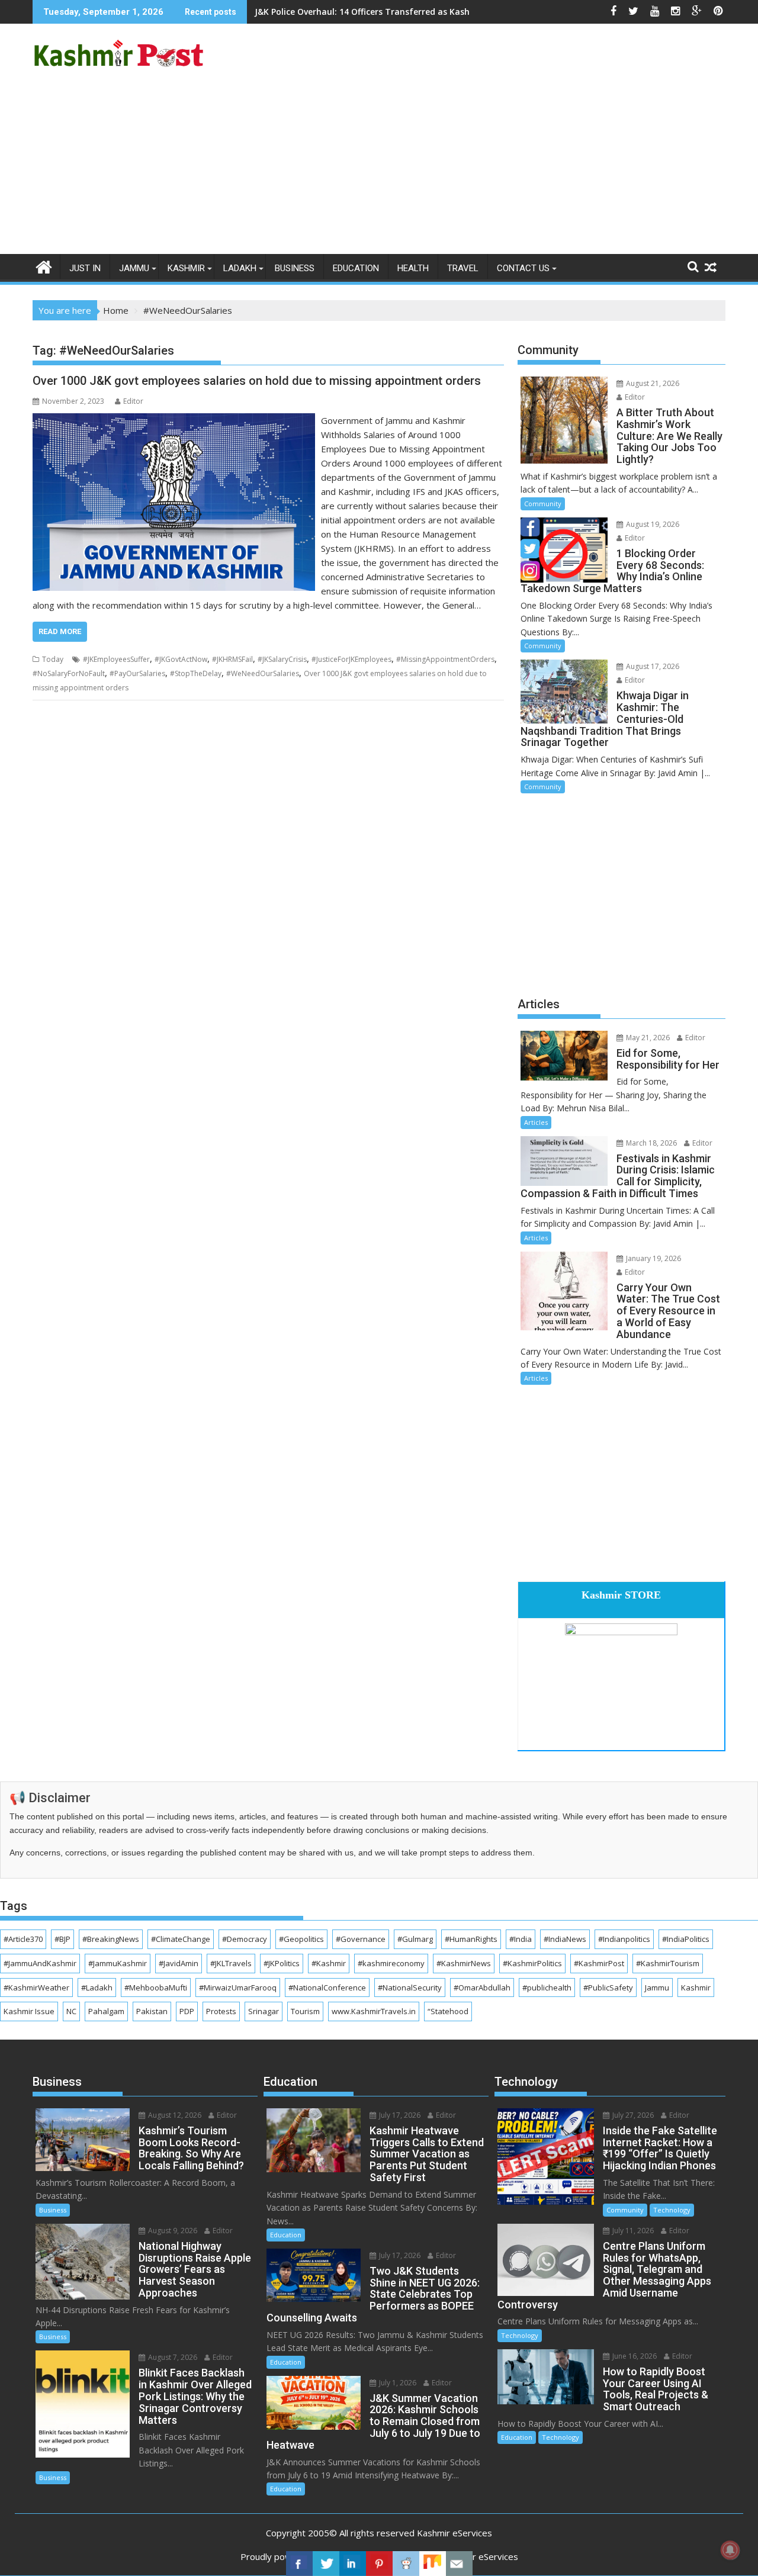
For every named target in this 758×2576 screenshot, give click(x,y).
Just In (85, 268)
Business (295, 268)
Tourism (305, 2011)
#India (521, 1939)
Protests (221, 2011)
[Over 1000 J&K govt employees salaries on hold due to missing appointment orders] (174, 420)
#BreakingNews (111, 1939)
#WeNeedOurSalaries (263, 673)
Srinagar (264, 2011)
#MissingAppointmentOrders (445, 659)
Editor (133, 401)
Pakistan (152, 2011)
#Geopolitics (301, 1939)
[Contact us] (459, 2564)
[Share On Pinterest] (379, 2564)
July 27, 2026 (632, 2115)
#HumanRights (471, 1939)
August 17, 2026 (652, 666)
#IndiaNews (565, 1939)
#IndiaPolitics (686, 1939)
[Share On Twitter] (326, 2564)
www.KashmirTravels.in (374, 2011)
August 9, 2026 (172, 2231)
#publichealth (547, 1988)
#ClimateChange (181, 1939)
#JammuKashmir (118, 1963)
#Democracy (245, 1939)
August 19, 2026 (652, 524)
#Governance (361, 1939)
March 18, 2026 (651, 1143)
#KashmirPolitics (532, 1963)
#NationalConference (327, 1988)
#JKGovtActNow (181, 659)
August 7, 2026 (172, 2357)
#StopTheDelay (196, 673)
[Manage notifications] (730, 2550)
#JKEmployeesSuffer (116, 659)
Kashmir (186, 268)
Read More (60, 631)
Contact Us (523, 268)
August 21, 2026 (652, 383)
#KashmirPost (599, 1963)
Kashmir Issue (29, 2011)
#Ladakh (97, 1988)
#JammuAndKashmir (40, 1963)
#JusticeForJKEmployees (351, 659)
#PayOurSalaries (137, 673)
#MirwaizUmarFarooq (238, 1988)
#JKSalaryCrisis (282, 659)
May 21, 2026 (647, 1038)
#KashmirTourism (668, 1963)
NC (71, 2011)
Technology (672, 2210)
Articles (536, 1122)
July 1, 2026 (397, 2383)
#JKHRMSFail (232, 659)
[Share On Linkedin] (353, 2564)
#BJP (62, 1939)
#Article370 (23, 1939)
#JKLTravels (231, 1963)
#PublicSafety (608, 1988)
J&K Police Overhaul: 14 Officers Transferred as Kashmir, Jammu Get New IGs (413, 12)
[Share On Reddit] (406, 2564)
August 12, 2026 (174, 2115)
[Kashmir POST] (44, 266)
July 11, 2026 (632, 2231)
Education (356, 268)
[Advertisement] (379, 165)
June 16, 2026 (634, 2356)
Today (53, 659)
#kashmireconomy (391, 1963)
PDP (187, 2011)
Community (543, 504)
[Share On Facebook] (299, 2564)
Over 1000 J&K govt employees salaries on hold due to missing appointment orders (257, 381)
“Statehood (448, 2011)
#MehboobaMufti (156, 1988)
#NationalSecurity (410, 1988)
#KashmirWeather (36, 1988)
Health (413, 268)
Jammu (134, 268)
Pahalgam (106, 2011)
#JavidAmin (179, 1963)
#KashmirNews (464, 1963)
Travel (463, 268)
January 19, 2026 (653, 1258)
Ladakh (240, 268)
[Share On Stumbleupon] (433, 2564)
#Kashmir (329, 1963)
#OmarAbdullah (482, 1988)
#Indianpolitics (624, 1939)
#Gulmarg (415, 1939)
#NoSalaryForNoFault (69, 673)
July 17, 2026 (399, 2115)
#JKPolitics (282, 1963)
